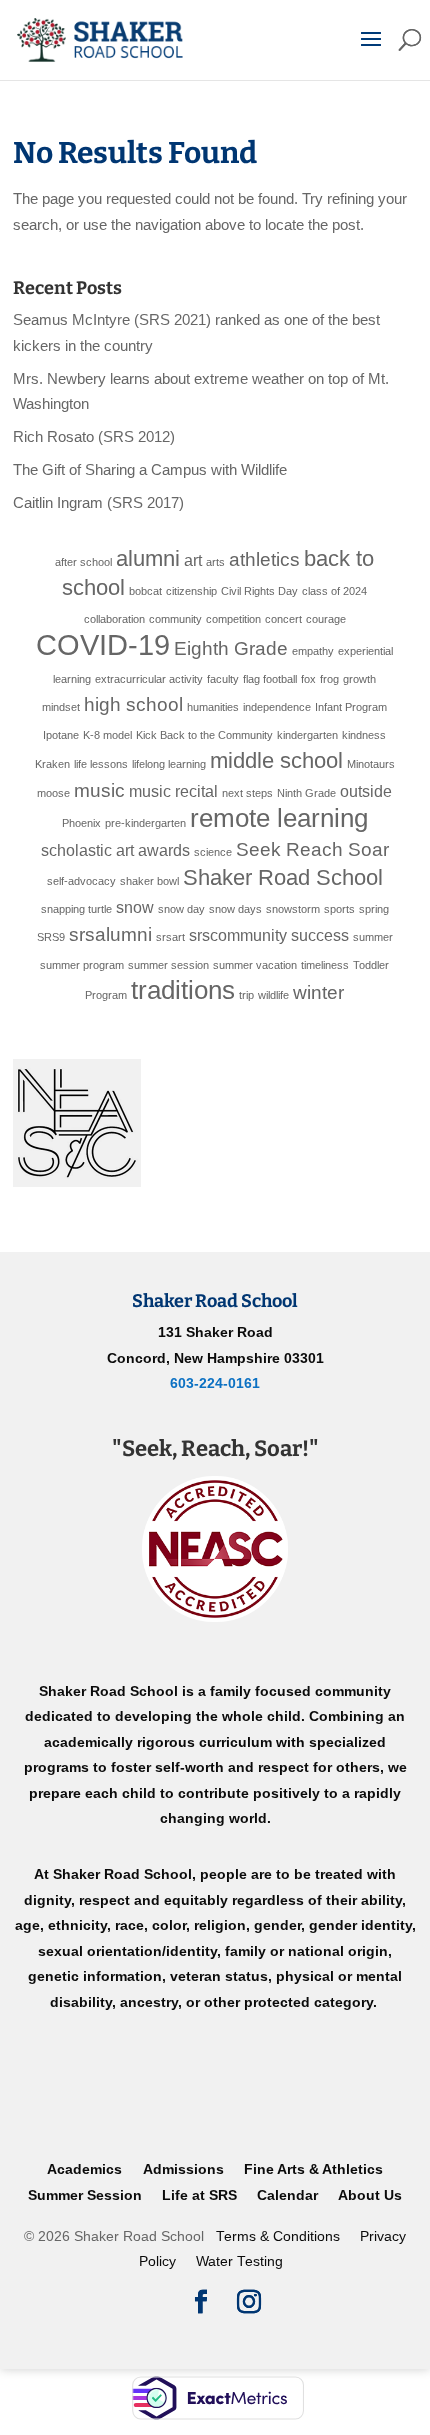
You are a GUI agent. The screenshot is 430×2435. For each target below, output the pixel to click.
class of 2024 (334, 591)
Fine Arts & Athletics (313, 2169)
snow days (235, 909)
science (213, 852)
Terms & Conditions (278, 2236)
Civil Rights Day (259, 591)
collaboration (114, 619)
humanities (213, 707)
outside (366, 791)
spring (374, 909)
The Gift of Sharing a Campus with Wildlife (150, 469)
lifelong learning (169, 764)
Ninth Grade (306, 793)
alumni (148, 558)
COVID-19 (103, 644)
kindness (364, 735)
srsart (170, 937)
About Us (370, 2195)
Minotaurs (371, 764)
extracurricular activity (149, 679)
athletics (264, 559)
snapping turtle (76, 909)
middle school (276, 760)
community (175, 619)
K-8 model (107, 735)
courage (326, 619)
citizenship (191, 591)
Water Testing (239, 2261)
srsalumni (110, 934)
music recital (173, 791)
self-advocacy (81, 881)
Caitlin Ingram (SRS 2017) (98, 502)
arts (215, 562)
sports (339, 909)
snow (135, 907)
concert (283, 619)
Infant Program (351, 707)
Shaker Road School (283, 877)
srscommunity (238, 935)
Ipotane (61, 735)
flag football (270, 679)
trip (246, 995)
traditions (183, 990)
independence (277, 707)
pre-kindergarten (145, 823)
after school (83, 562)
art (193, 560)
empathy (313, 651)
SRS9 (51, 937)
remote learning (279, 818)
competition (233, 619)
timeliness (325, 965)
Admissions (183, 2169)
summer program (82, 965)
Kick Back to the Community (204, 735)
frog (329, 679)
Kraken (52, 764)
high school (133, 704)
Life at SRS (199, 2195)
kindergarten (307, 735)
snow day (181, 909)
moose (53, 793)
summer (373, 937)
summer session (168, 965)
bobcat (145, 591)
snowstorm (293, 909)
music (99, 790)
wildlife (273, 995)
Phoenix (81, 823)
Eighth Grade (231, 648)
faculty (223, 679)
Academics (84, 2169)
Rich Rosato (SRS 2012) (94, 436)
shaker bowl (149, 881)
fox (308, 679)
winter (318, 992)
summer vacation (255, 965)
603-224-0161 (215, 1383)
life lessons (101, 764)
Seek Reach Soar (312, 849)
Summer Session (85, 2195)
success (320, 935)
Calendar (287, 2195)
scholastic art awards (115, 850)
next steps (247, 793)
